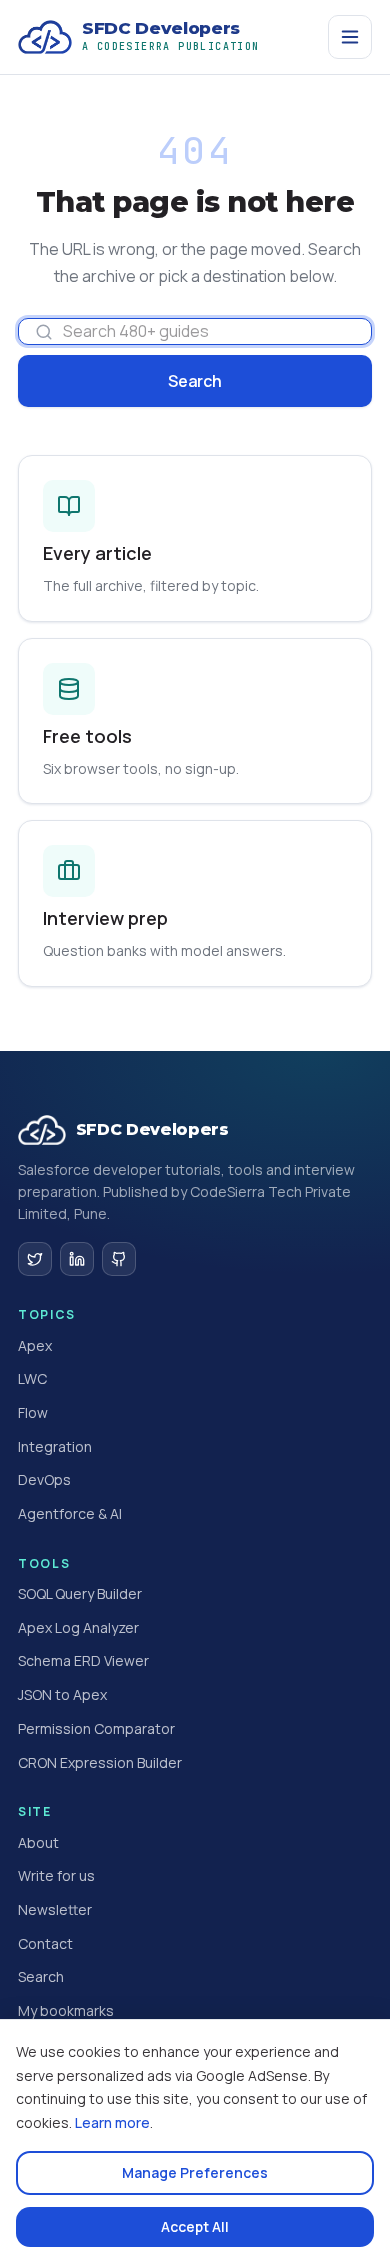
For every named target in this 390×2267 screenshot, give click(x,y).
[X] (35, 1259)
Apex (35, 1345)
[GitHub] (119, 1259)
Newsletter (55, 1909)
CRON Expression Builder (100, 1762)
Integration (55, 1446)
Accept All (195, 2226)
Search (194, 381)
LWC (32, 1378)
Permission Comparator (96, 1728)
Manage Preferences (195, 2172)
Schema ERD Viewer (83, 1660)
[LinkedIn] (77, 1259)
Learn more (112, 2122)
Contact (45, 1943)
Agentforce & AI (70, 1513)
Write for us (56, 1875)
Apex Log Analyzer (78, 1627)
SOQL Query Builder (80, 1593)
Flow (33, 1412)
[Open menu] (350, 37)
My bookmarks (66, 2010)
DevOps (44, 1479)
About (38, 1842)
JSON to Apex (62, 1694)
